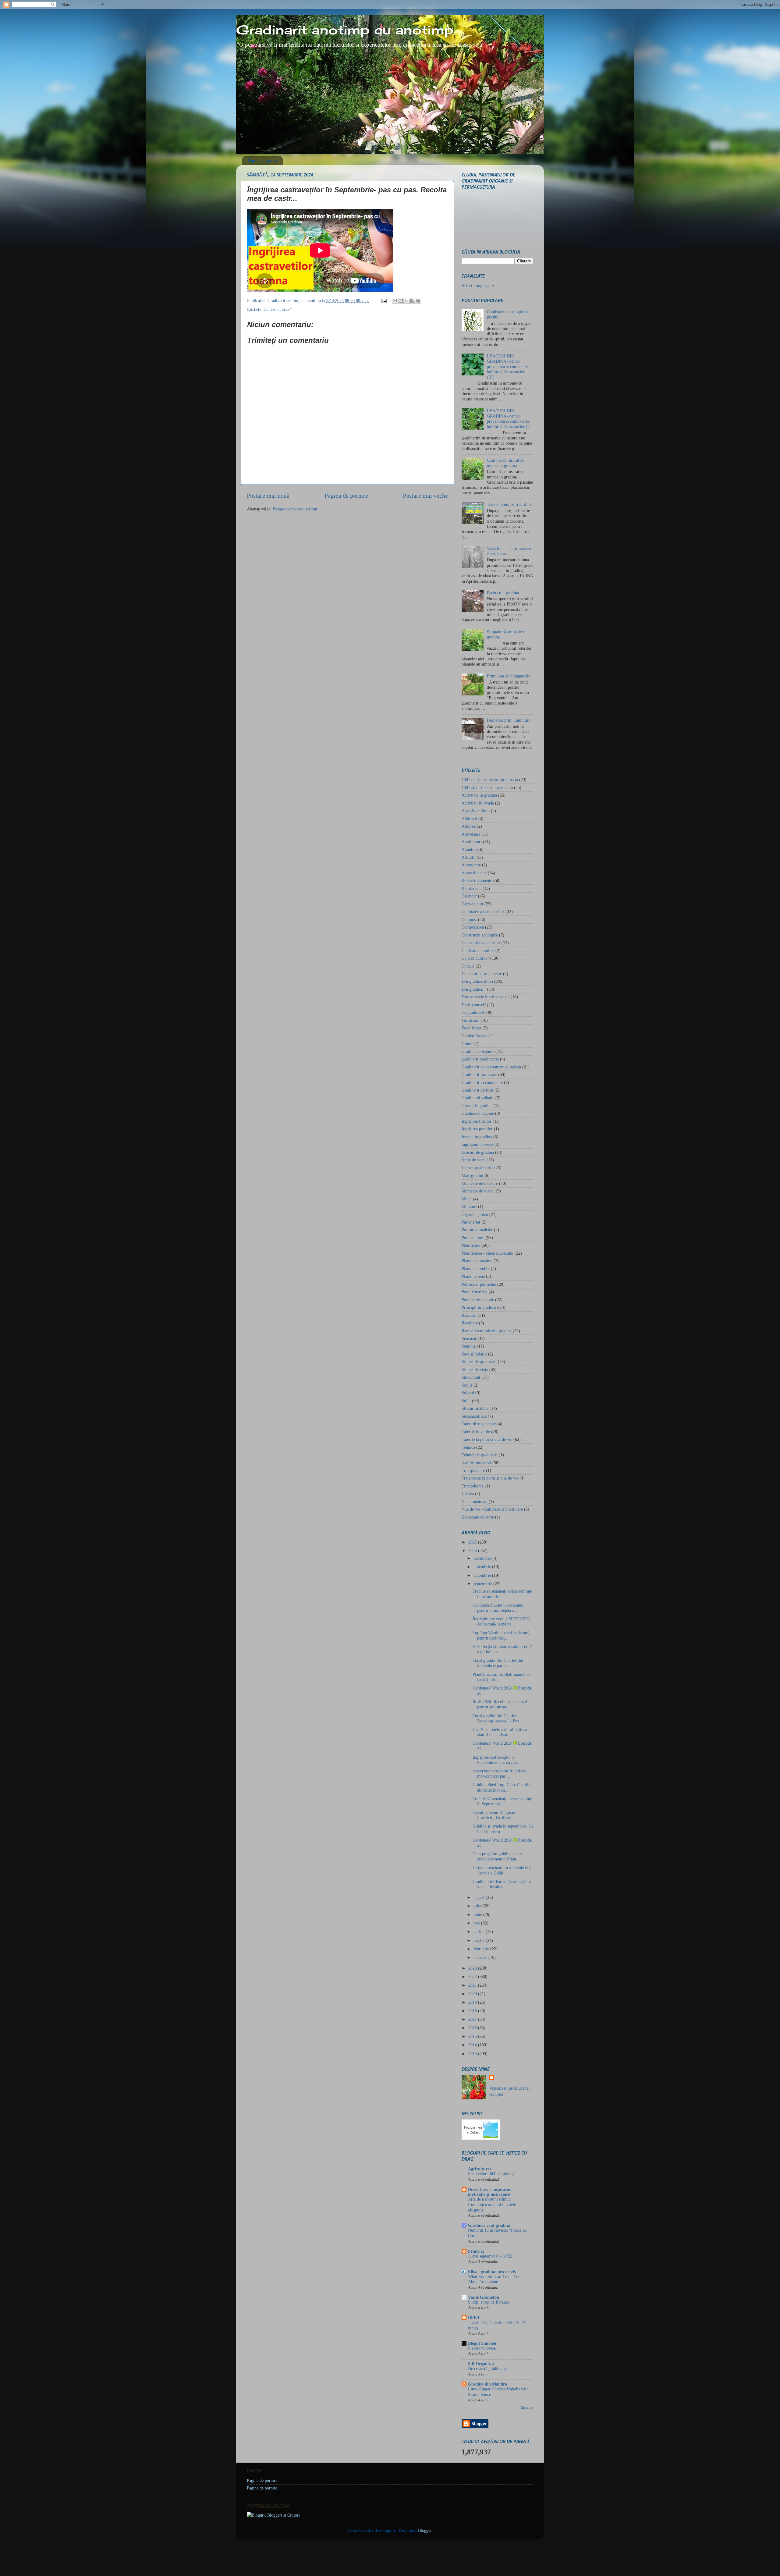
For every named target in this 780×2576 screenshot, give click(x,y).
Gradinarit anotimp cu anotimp (345, 30)
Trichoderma (473, 1486)
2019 (473, 2002)
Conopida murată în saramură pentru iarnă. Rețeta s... (498, 1608)
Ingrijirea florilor (477, 1121)
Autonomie (471, 865)
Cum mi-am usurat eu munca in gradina (506, 463)
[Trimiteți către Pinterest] (418, 301)
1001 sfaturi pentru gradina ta (487, 787)
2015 (473, 2036)
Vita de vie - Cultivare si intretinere (492, 1509)
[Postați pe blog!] (401, 301)
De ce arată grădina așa (488, 2369)
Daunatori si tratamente (482, 974)
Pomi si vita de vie (478, 1300)
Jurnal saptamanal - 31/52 (490, 2256)
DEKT (474, 2318)
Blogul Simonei (482, 2343)
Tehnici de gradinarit (480, 1455)
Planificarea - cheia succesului (487, 1253)
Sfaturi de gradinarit (479, 1362)
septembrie (483, 1584)
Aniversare (471, 834)
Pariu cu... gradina (503, 593)
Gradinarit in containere (482, 1082)
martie (480, 1940)
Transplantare (473, 1470)
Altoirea (469, 826)
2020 (473, 1994)
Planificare (471, 1245)
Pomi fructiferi (475, 1292)
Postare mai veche (425, 496)
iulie (478, 1906)
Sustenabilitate (474, 1416)
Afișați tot (526, 2407)
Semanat (469, 1338)
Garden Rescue (474, 1036)
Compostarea (473, 927)
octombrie (483, 1575)
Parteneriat (471, 1222)
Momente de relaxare (480, 1183)
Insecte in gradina (477, 1137)
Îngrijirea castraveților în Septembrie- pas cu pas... (496, 1760)
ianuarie (481, 1957)
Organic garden (475, 1214)
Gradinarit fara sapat (479, 1075)
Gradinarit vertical (477, 1090)
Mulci (467, 1199)
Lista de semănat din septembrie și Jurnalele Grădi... (502, 1870)
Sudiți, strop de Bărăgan (489, 2302)
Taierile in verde (476, 1432)
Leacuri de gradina (478, 1152)
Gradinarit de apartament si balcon (491, 1067)
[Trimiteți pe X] (406, 301)
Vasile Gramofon (484, 2297)
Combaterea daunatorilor (483, 911)
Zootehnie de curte (478, 1517)
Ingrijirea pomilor (477, 1129)
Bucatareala (472, 888)
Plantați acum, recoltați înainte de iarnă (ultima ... (502, 1677)
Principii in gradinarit (480, 1307)
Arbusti (468, 857)
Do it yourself (474, 1005)
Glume (467, 1043)
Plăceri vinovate (482, 2348)
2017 (473, 2019)
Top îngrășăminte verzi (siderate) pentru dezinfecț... (501, 1635)
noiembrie (483, 1567)
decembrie (483, 1558)
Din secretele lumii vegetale (486, 997)
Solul (466, 1401)
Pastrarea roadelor (477, 1230)
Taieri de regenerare (479, 1424)
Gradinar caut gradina (489, 2225)
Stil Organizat (481, 2364)
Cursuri (468, 966)
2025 (473, 1542)
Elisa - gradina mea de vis (492, 2272)
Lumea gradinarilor (478, 1168)
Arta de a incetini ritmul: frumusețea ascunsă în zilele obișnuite (492, 2205)
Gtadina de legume (478, 1113)
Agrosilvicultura (476, 811)
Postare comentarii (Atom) (296, 509)
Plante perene (473, 1276)
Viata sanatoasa (475, 1501)
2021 (473, 1985)
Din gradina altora (477, 981)
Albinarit (469, 819)
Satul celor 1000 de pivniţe (491, 2174)
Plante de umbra (476, 1269)
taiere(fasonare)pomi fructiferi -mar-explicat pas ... (500, 1773)
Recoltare (470, 1323)
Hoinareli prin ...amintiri (508, 720)
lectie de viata (473, 1160)
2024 (473, 1551)
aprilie (480, 1931)
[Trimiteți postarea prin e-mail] (383, 300)
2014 (473, 2045)
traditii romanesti (476, 1463)
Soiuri (467, 1385)
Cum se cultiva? (277, 309)
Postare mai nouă (268, 496)
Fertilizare (470, 1020)
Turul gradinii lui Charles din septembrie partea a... (498, 1663)
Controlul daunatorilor (481, 943)
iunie (478, 1914)
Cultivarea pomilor (478, 950)
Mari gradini (472, 1175)
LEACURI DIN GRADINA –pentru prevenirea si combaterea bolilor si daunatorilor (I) (509, 419)
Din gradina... (474, 989)
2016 (473, 2028)
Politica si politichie (479, 1284)
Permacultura (473, 1238)
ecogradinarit (473, 1012)
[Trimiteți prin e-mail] (395, 301)
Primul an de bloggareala (509, 676)
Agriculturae (480, 2169)
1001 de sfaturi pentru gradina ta (490, 780)
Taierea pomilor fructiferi (509, 504)
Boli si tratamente (477, 880)
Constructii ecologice (480, 935)
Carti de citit (472, 904)
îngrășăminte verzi (477, 1144)
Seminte (469, 1346)
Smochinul (471, 1377)
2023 (473, 1968)
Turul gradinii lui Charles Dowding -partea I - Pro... (498, 1718)
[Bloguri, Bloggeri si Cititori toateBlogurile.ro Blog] (273, 2515)
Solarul (468, 1393)
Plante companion (477, 1261)
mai (477, 1923)
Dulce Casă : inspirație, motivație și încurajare (489, 2192)
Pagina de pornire (263, 160)
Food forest (472, 1028)
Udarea (468, 1494)
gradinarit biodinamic (480, 1059)
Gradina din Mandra (487, 2384)
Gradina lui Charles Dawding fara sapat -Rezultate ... (502, 1884)
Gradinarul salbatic (478, 1098)
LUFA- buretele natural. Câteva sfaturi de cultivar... (500, 1732)
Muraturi (469, 1206)
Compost (469, 919)
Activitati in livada (478, 803)
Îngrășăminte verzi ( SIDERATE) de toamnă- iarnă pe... (502, 1621)
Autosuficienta (474, 873)
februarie (482, 1949)
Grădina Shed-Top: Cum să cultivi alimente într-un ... (502, 1787)
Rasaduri (469, 1315)
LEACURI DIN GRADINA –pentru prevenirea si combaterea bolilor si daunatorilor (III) (508, 366)
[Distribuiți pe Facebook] (412, 301)
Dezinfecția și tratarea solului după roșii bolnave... (502, 1649)
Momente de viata (477, 1191)
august (480, 1897)
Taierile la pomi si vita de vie (487, 1439)
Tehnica (468, 1447)
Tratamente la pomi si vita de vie (490, 1478)
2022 (473, 1977)
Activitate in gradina (479, 795)
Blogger (425, 2530)
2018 (473, 2011)
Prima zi (476, 2251)
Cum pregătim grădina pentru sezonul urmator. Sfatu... (498, 1856)
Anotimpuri (472, 842)
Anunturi (469, 849)
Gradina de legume (478, 1051)
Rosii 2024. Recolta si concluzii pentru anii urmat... (500, 1704)
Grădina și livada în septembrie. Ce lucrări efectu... (503, 1829)
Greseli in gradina (477, 1106)
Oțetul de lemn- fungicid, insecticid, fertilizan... (495, 1815)
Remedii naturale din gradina (487, 1331)
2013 (473, 2054)
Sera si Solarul (474, 1354)
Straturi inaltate (475, 1408)
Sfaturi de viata (475, 1370)
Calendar (469, 896)
